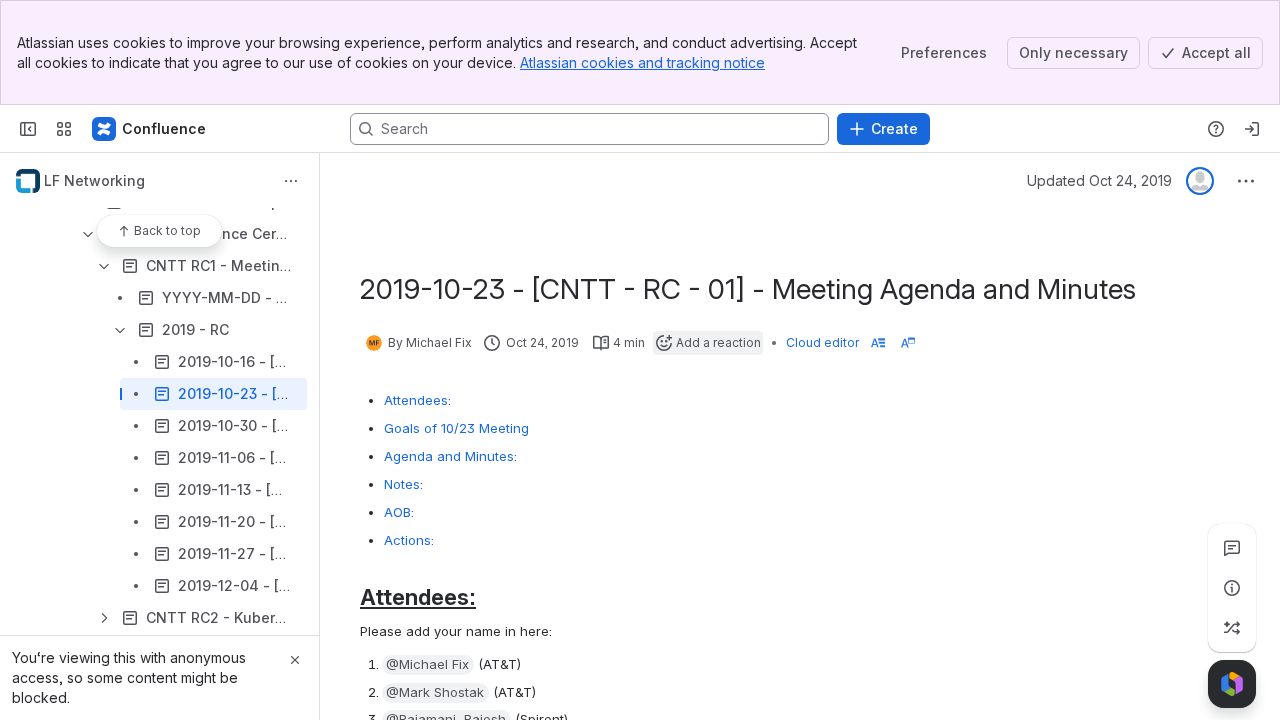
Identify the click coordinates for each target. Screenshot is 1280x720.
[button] (428, 665)
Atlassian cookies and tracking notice (642, 62)
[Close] (295, 660)
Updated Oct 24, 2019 (1099, 180)
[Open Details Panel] (1232, 588)
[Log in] (1252, 129)
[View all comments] (1232, 548)
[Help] (1216, 129)
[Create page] (1232, 628)
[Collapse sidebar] (28, 129)
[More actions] (291, 181)
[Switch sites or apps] (64, 129)
